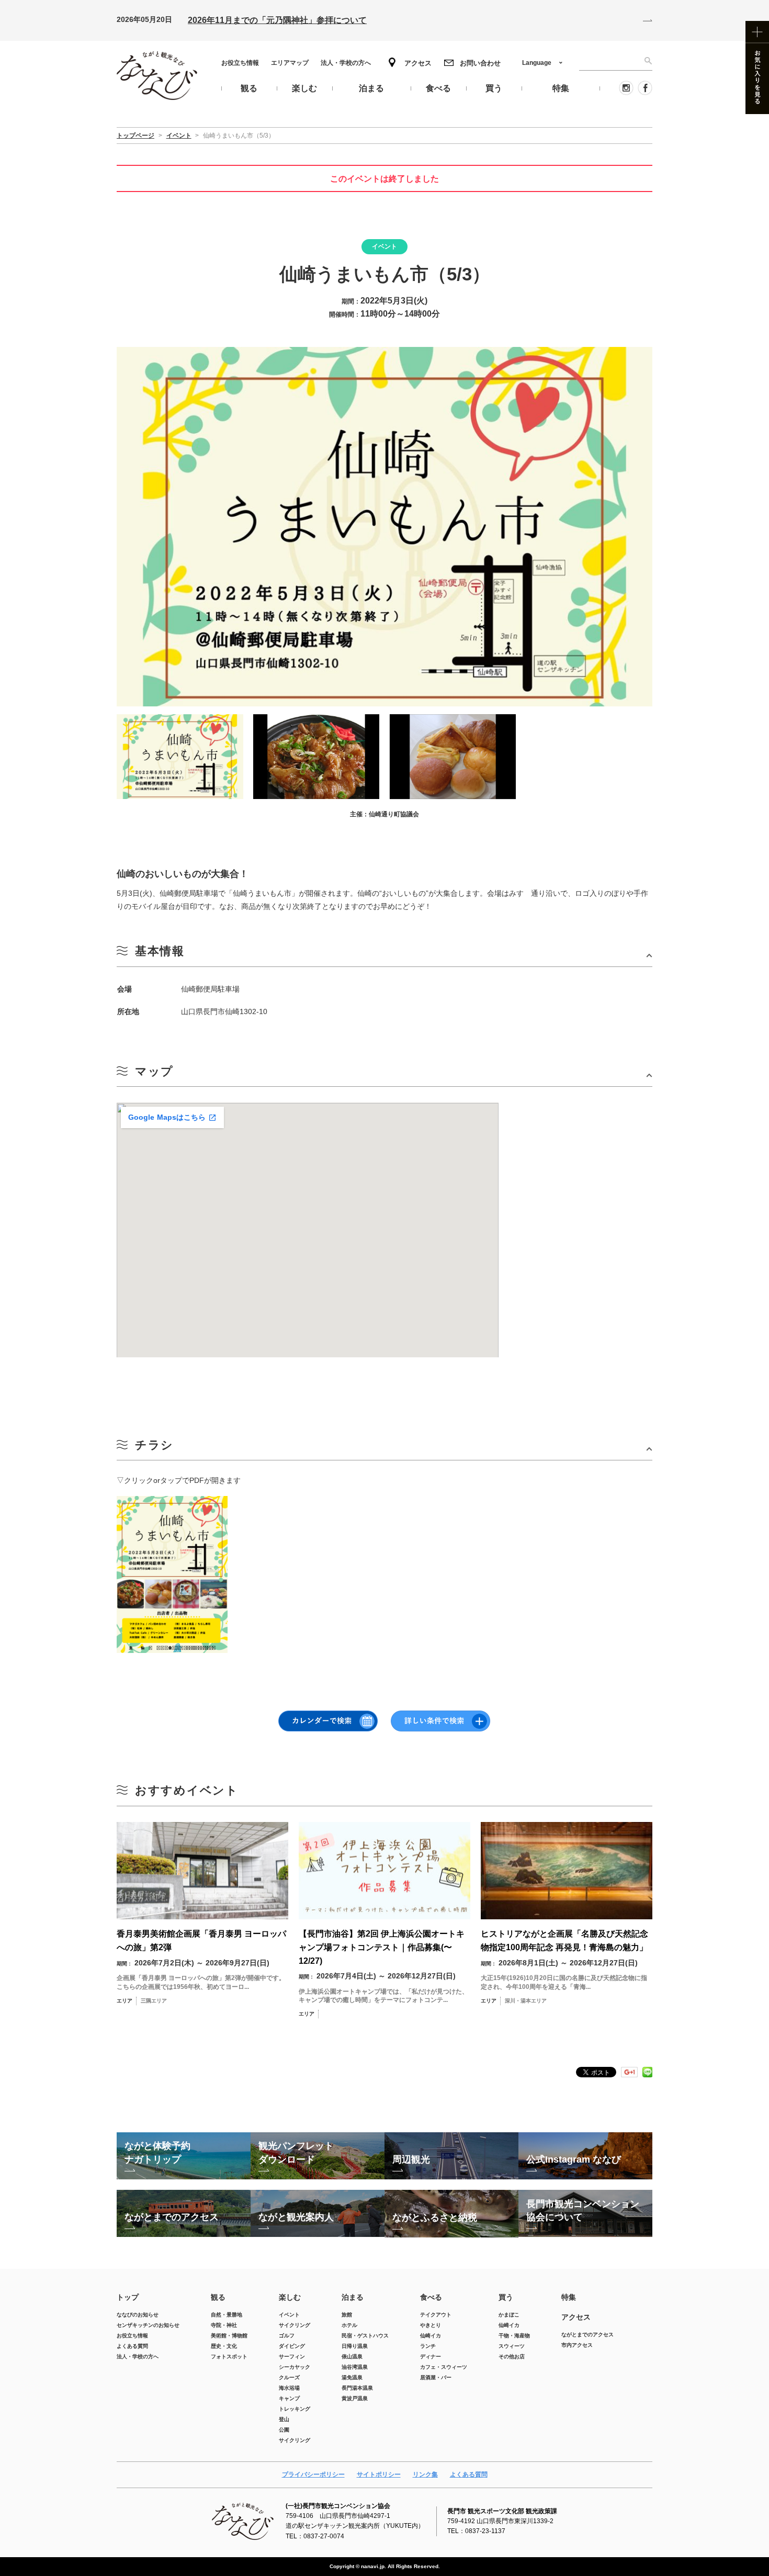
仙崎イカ (431, 2336)
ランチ (428, 2346)
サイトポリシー (379, 2474)
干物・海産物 (514, 2336)
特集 (569, 2297)
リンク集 (425, 2474)
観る (218, 2297)
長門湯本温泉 (357, 2388)
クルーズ (289, 2377)
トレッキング (295, 2409)
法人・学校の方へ (346, 63)
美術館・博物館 (229, 2336)
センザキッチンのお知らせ (148, 2325)
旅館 (347, 2315)
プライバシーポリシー (313, 2474)
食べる (431, 2297)
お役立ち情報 (240, 63)
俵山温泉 (352, 2356)
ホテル (349, 2325)
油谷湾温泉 (355, 2367)
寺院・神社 (224, 2325)
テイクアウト (436, 2315)
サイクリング (295, 2325)
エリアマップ (290, 63)
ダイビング (292, 2346)
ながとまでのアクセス (587, 2335)
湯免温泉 (352, 2377)
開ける (384, 955)
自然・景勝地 (227, 2315)
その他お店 (512, 2356)
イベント (289, 2315)
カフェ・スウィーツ (444, 2367)
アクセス (418, 63)
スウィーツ (512, 2346)
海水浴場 (289, 2388)
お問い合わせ (480, 63)
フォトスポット (229, 2356)
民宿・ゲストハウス (365, 2336)
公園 (284, 2430)
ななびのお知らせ (138, 2315)
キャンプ (289, 2398)
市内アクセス (577, 2345)
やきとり (431, 2325)
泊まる (353, 2297)
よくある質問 (132, 2346)
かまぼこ (509, 2315)
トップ (128, 2297)
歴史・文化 (224, 2346)
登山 (284, 2419)
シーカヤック (295, 2367)
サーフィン (292, 2356)
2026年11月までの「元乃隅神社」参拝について (277, 20)
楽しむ (290, 2297)
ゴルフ (287, 2336)
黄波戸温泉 (355, 2398)
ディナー (431, 2356)
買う (506, 2297)
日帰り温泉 (355, 2346)
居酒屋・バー (436, 2377)
